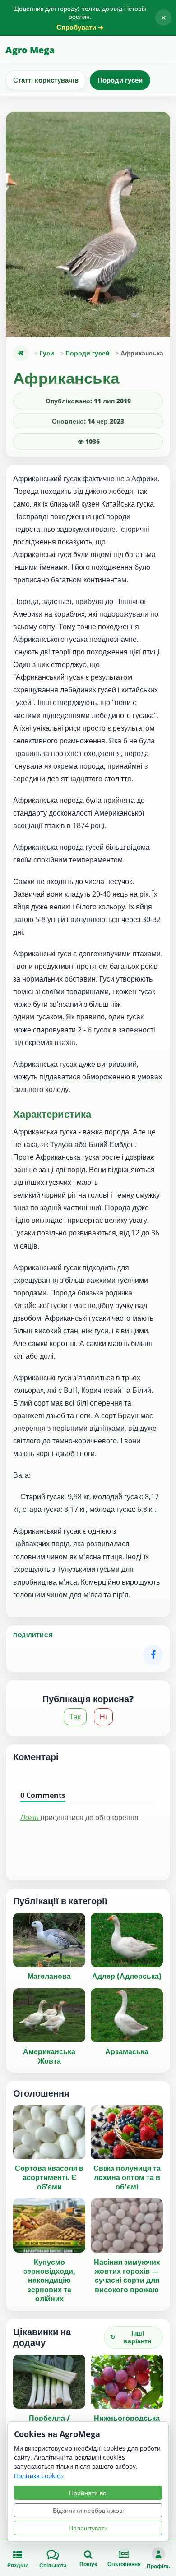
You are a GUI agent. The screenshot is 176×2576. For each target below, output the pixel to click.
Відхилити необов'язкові (88, 2510)
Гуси (47, 353)
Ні (103, 1717)
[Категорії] (21, 353)
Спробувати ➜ (80, 27)
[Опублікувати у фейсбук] (153, 1655)
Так (75, 1717)
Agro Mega (30, 50)
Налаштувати (88, 2528)
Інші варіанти (131, 2337)
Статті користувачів (46, 80)
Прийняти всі (88, 2493)
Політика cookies (39, 2476)
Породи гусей (120, 80)
